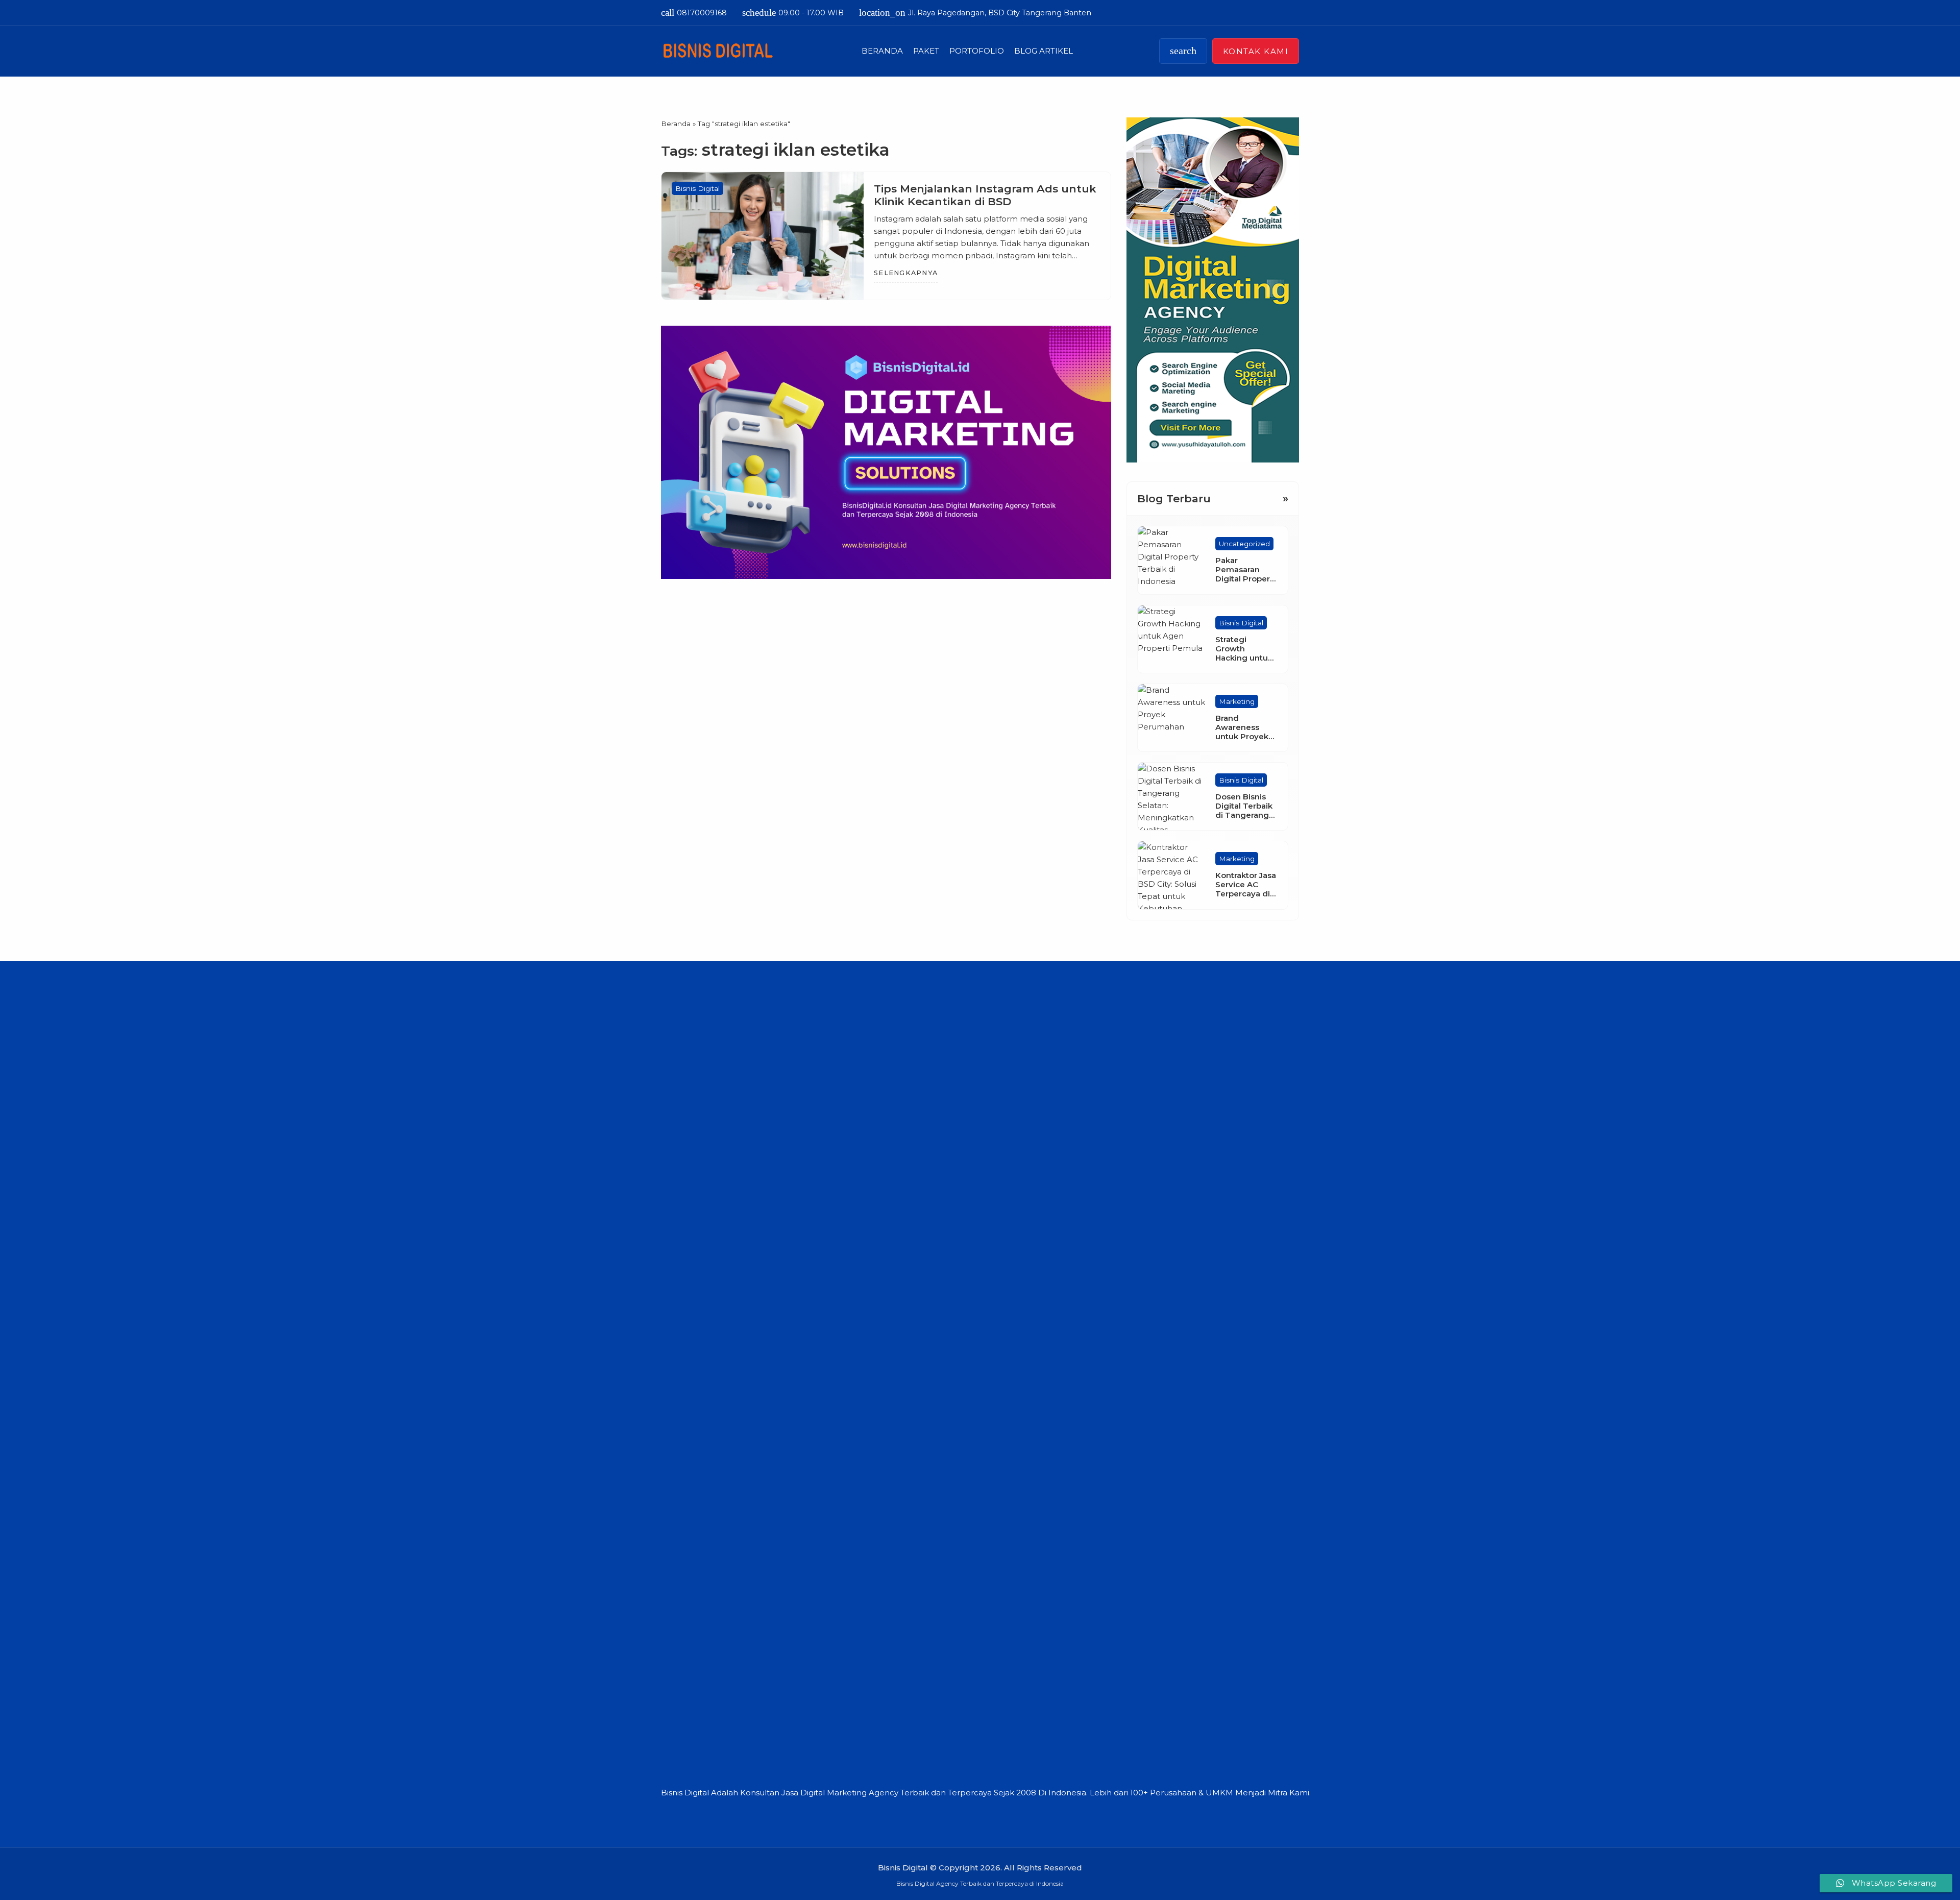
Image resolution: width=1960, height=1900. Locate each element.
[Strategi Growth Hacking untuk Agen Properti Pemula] (1171, 639)
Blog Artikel (1044, 51)
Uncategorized (1244, 544)
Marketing (1237, 701)
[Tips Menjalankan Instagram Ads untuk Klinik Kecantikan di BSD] (763, 236)
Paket (926, 51)
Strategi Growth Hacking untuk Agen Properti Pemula (1244, 658)
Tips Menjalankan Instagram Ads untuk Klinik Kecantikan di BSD (985, 195)
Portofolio (977, 51)
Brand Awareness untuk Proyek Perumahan (1242, 732)
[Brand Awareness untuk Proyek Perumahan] (1171, 718)
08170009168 (694, 13)
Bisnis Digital (697, 188)
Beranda (882, 51)
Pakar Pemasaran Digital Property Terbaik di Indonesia (1246, 579)
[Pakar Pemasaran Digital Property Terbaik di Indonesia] (1171, 560)
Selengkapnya (906, 273)
